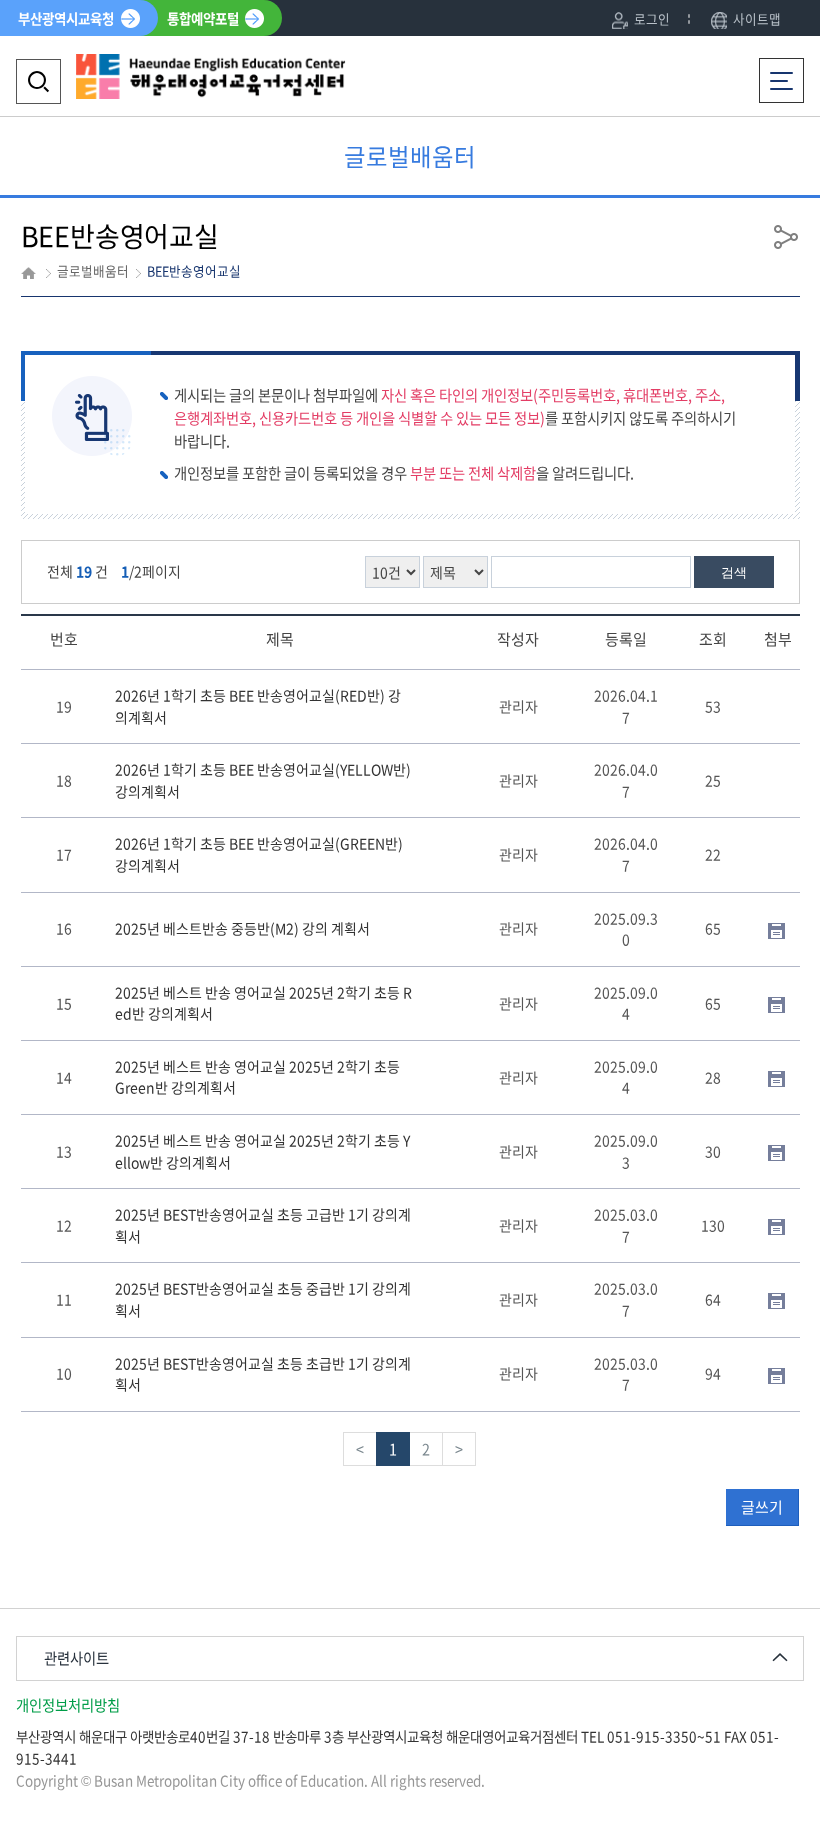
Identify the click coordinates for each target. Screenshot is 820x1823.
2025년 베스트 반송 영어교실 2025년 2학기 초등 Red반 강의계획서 (263, 1003)
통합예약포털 (203, 18)
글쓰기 (762, 1507)
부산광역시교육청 (66, 18)
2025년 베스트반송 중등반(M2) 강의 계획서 (242, 928)
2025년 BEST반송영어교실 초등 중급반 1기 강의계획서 (263, 1299)
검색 (734, 572)
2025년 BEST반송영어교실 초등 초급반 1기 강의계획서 (263, 1374)
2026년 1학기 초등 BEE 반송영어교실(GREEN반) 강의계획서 (259, 854)
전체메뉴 (787, 69)
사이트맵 (757, 18)
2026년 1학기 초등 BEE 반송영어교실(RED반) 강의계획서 (258, 706)
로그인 (652, 18)
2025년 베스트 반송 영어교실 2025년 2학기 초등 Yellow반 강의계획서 (262, 1151)
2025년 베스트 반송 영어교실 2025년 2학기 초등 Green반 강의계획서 (257, 1077)
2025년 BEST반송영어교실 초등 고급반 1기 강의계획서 (263, 1225)
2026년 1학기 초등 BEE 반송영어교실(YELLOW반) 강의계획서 (263, 780)
